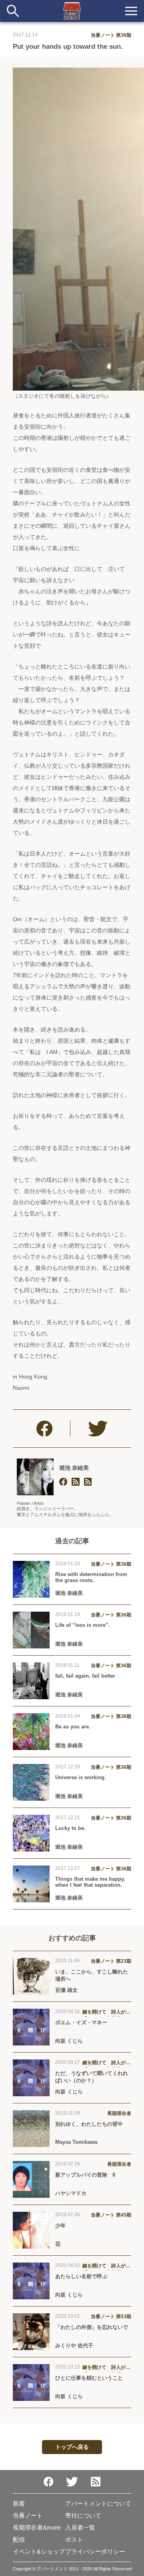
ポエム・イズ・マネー (81, 2022)
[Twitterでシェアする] (98, 1429)
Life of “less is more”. (83, 1625)
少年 (60, 2226)
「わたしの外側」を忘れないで (92, 2327)
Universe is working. (81, 1777)
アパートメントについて (98, 2503)
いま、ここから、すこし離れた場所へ (92, 1975)
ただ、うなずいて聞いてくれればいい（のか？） (92, 2077)
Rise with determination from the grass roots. (91, 1577)
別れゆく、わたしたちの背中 (89, 2124)
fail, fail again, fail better (85, 1676)
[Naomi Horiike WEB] (76, 1482)
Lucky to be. (70, 1828)
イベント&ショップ (39, 2551)
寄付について (83, 2515)
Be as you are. (73, 1727)
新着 (19, 2503)
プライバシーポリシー (95, 2551)
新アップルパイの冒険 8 (85, 2175)
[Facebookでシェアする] (44, 1429)
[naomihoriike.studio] (63, 1482)
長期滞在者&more (37, 2527)
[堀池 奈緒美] (35, 1477)
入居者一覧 (80, 2527)
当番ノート (28, 2515)
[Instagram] (88, 1482)
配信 (19, 2539)
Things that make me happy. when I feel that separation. (90, 1882)
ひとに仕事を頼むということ (89, 2378)
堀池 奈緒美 (74, 1468)
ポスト (74, 2539)
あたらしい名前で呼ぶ (81, 2276)
